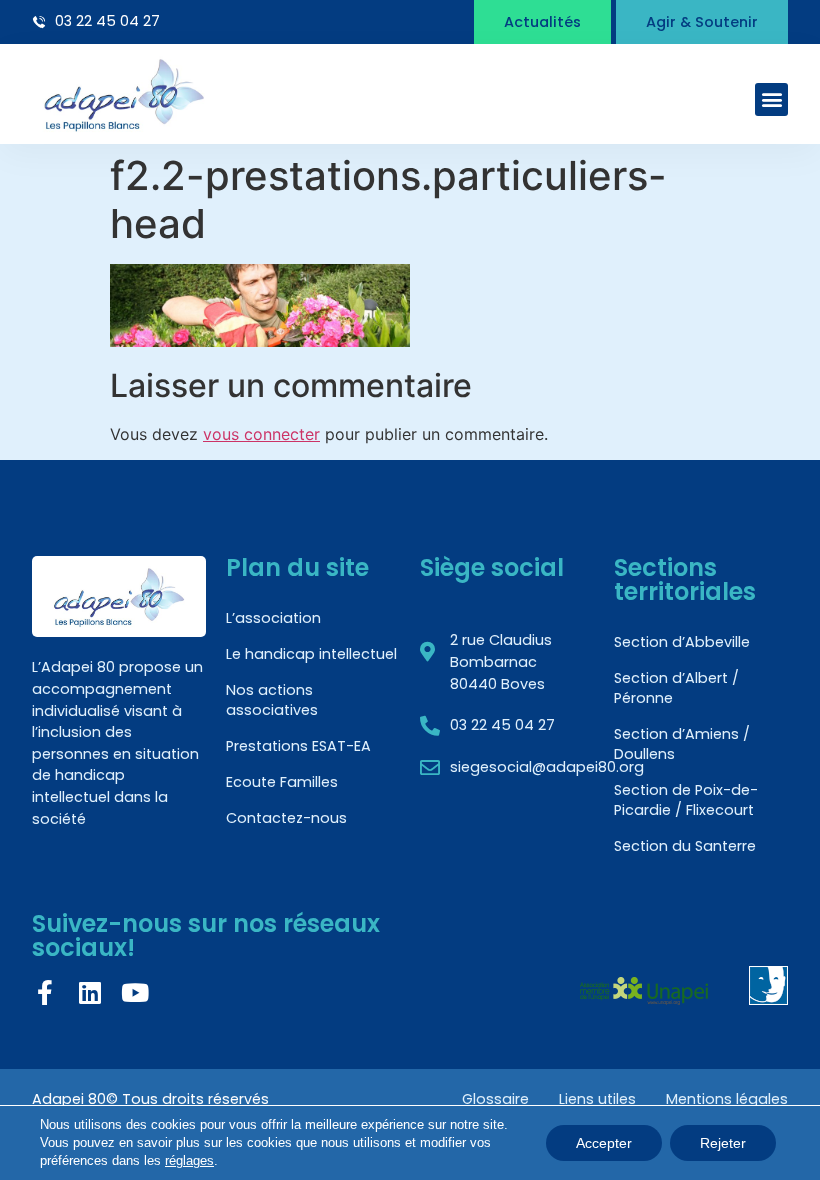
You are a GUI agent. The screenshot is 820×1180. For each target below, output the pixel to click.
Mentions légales (727, 1099)
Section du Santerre (685, 846)
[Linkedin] (89, 992)
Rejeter (723, 1143)
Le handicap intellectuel (311, 654)
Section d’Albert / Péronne (676, 688)
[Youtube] (134, 992)
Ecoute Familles (282, 782)
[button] (771, 99)
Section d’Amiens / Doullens (682, 744)
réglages (189, 1160)
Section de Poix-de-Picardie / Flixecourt (686, 800)
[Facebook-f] (44, 992)
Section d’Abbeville (682, 642)
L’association (273, 618)
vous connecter (261, 434)
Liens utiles (597, 1099)
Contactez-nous (286, 818)
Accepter (604, 1143)
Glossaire (495, 1099)
